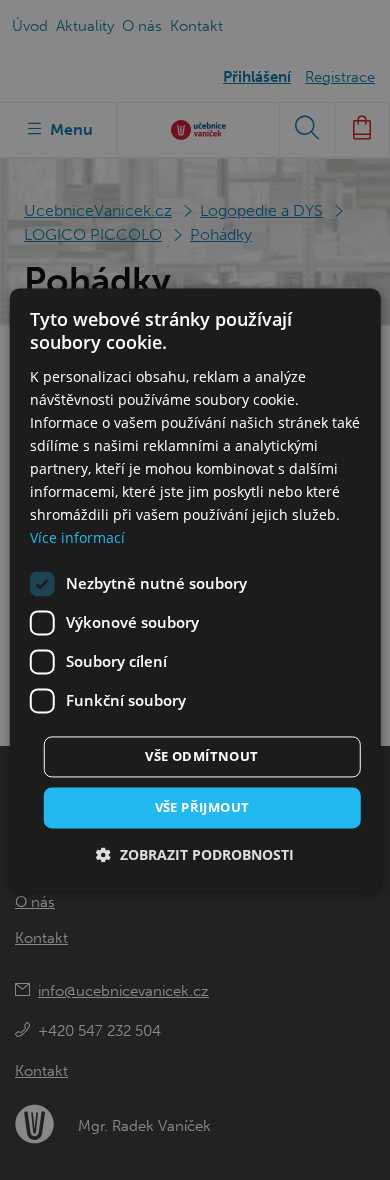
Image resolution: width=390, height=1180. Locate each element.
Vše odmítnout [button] (201, 756)
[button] (195, 855)
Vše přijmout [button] (202, 807)
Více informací (77, 538)
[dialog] (195, 589)
